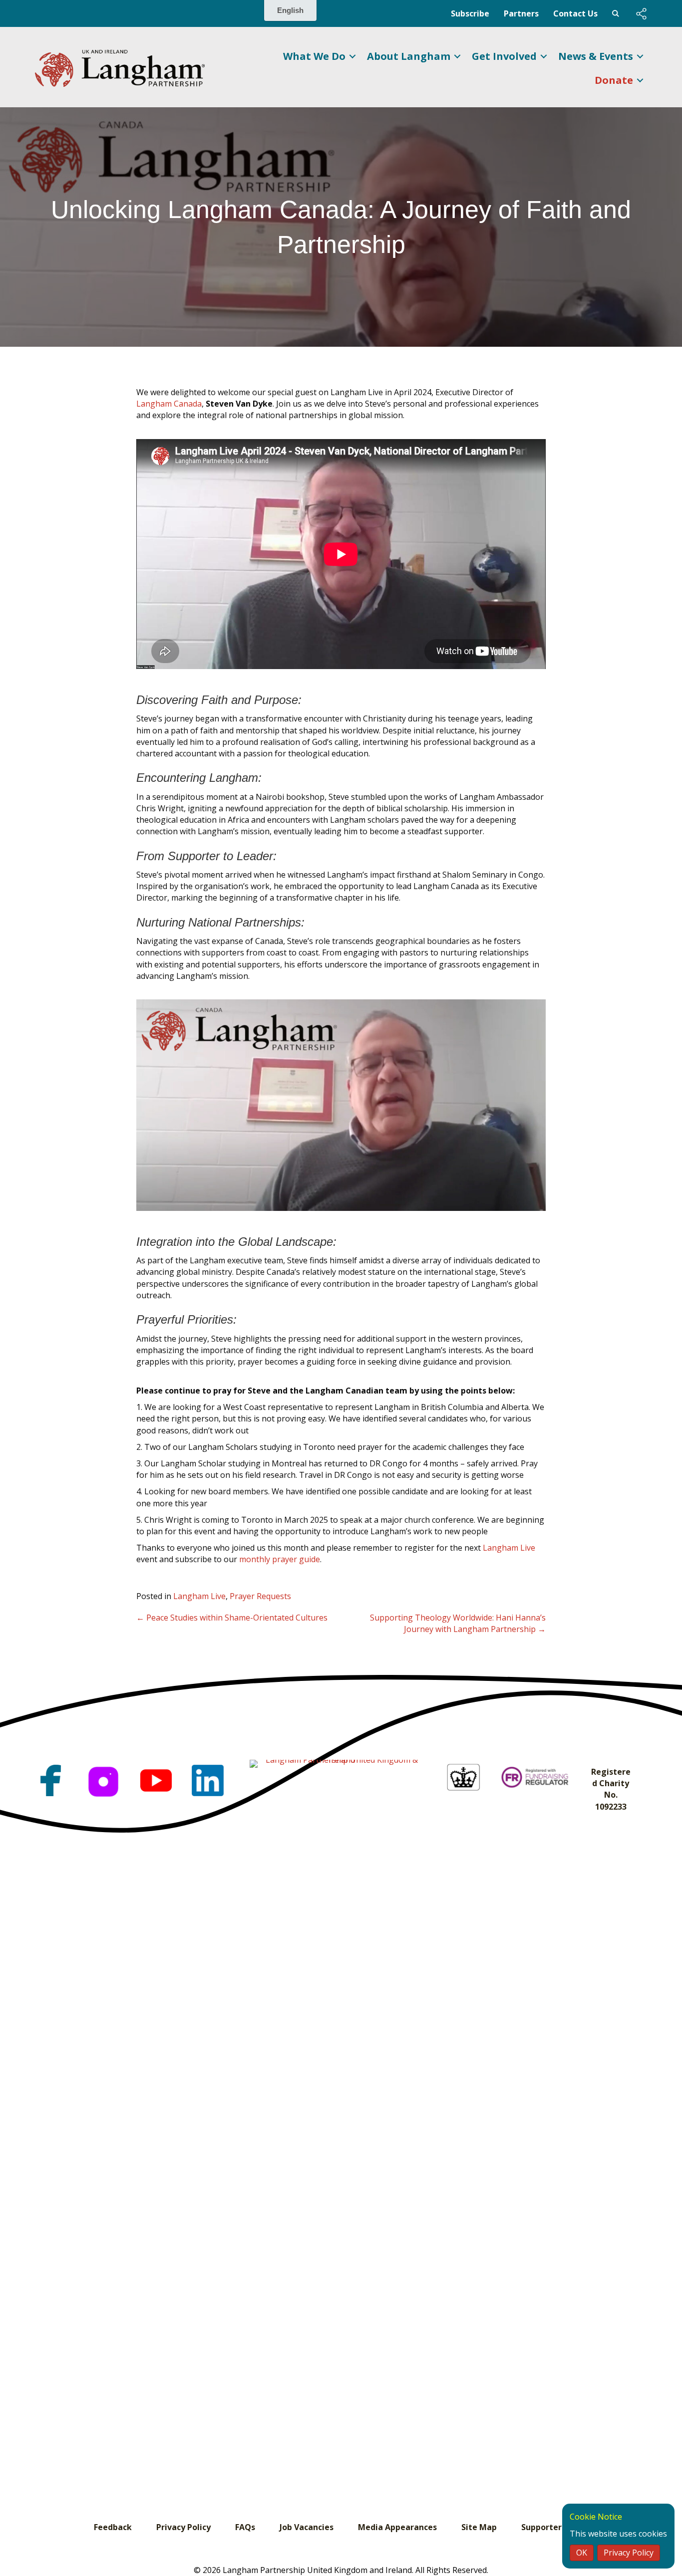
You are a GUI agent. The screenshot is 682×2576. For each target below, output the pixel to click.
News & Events (596, 56)
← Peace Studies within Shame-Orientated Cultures (232, 1618)
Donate (614, 80)
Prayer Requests (260, 1596)
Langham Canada (169, 404)
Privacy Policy (183, 2527)
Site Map (479, 2527)
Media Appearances (397, 2527)
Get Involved (504, 56)
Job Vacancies (307, 2527)
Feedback (113, 2527)
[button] (641, 14)
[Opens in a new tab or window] (51, 1780)
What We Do (314, 56)
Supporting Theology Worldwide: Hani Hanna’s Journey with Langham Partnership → (458, 1623)
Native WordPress (616, 13)
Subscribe (470, 13)
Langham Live (509, 1548)
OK (582, 2553)
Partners (521, 13)
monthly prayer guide (280, 1559)
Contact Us (575, 13)
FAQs (245, 2527)
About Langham (409, 56)
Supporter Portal (555, 2527)
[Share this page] (641, 14)
